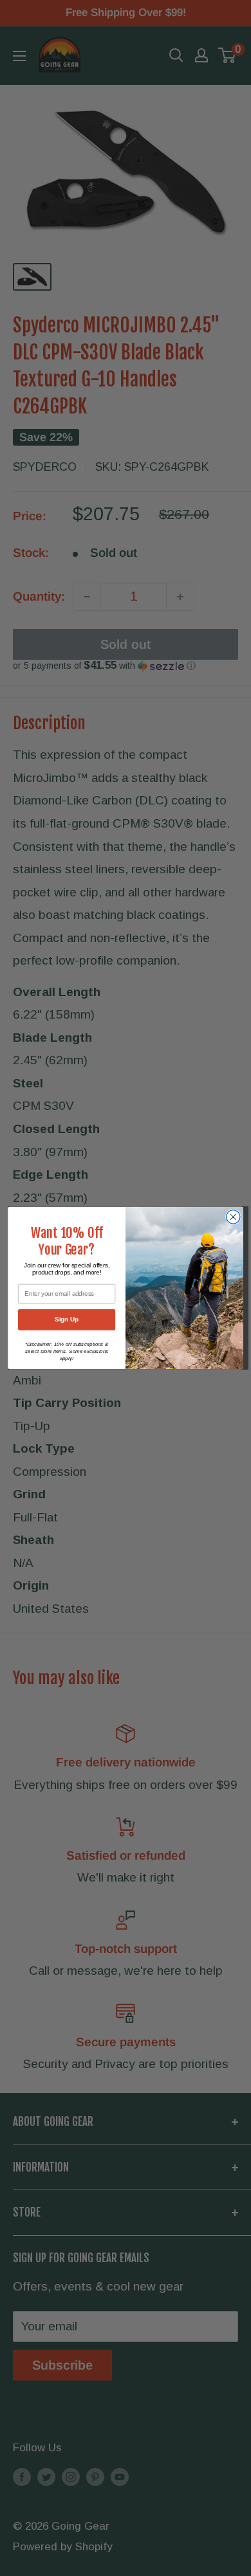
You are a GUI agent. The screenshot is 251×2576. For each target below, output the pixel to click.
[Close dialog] (233, 1217)
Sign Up (67, 1320)
